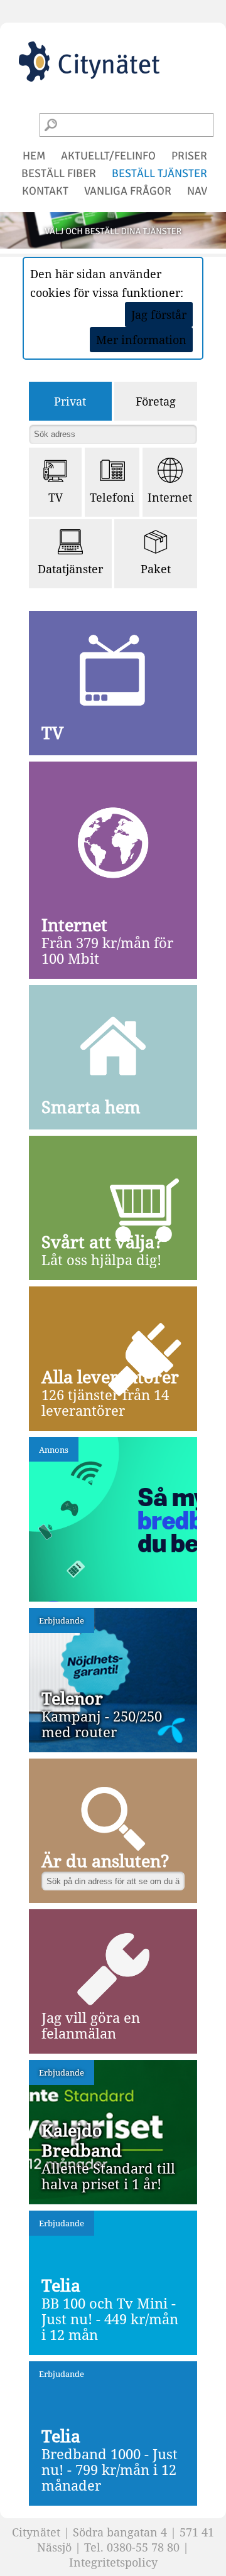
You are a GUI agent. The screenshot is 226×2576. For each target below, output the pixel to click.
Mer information (141, 340)
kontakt (45, 191)
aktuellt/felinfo (108, 156)
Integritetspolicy (113, 2562)
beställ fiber (59, 173)
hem (34, 156)
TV (56, 497)
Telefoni (112, 497)
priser (189, 156)
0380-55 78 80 (143, 2547)
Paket (156, 569)
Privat (70, 401)
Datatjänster (70, 569)
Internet (170, 497)
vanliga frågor (128, 191)
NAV (197, 191)
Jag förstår (159, 315)
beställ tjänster (159, 173)
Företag (156, 401)
